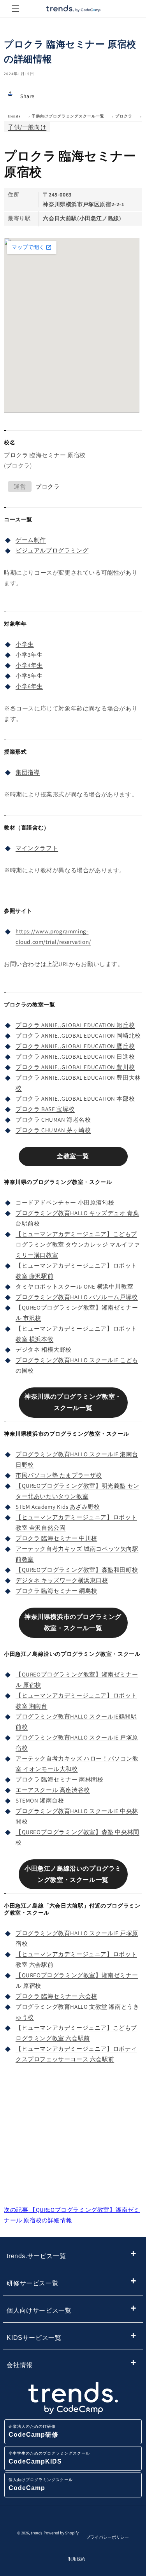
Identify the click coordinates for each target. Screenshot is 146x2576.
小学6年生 (29, 686)
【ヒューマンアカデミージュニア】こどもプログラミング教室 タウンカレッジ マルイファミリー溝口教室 (78, 1244)
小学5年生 (29, 676)
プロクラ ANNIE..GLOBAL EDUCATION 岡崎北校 (78, 1035)
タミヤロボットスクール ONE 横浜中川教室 (74, 1286)
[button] (16, 9)
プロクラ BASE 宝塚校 (45, 1109)
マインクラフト (37, 848)
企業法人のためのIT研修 (33, 2431)
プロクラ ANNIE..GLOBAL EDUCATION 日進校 (75, 1057)
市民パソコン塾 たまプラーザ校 (59, 1475)
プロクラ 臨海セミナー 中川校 (56, 1538)
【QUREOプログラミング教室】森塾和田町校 (77, 1570)
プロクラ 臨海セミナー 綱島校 (56, 1591)
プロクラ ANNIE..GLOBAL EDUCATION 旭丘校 (75, 1025)
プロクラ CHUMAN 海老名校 (53, 1120)
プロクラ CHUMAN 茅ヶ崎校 (53, 1130)
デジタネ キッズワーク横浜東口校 (62, 1580)
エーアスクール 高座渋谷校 (53, 1790)
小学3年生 (29, 655)
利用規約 (77, 2559)
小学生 (25, 644)
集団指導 (28, 772)
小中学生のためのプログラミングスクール (49, 2458)
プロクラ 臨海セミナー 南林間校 (60, 1779)
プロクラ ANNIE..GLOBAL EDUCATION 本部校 (75, 1099)
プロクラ (124, 116)
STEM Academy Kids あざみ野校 (58, 1507)
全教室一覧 (73, 1156)
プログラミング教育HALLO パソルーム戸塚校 (77, 1297)
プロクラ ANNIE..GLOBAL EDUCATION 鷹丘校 (75, 1046)
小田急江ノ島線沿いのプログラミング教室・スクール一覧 (73, 1874)
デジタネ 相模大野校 (44, 1349)
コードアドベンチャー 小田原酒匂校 (65, 1202)
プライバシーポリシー (107, 2537)
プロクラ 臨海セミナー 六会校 (56, 1996)
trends (14, 116)
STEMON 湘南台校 (40, 1800)
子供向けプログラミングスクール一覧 (68, 116)
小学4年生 (29, 665)
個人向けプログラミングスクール (41, 2484)
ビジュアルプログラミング (52, 550)
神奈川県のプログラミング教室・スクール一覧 (73, 1402)
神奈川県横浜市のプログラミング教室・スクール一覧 (73, 1622)
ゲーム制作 (31, 540)
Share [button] (27, 96)
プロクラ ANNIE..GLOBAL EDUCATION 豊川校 (75, 1067)
